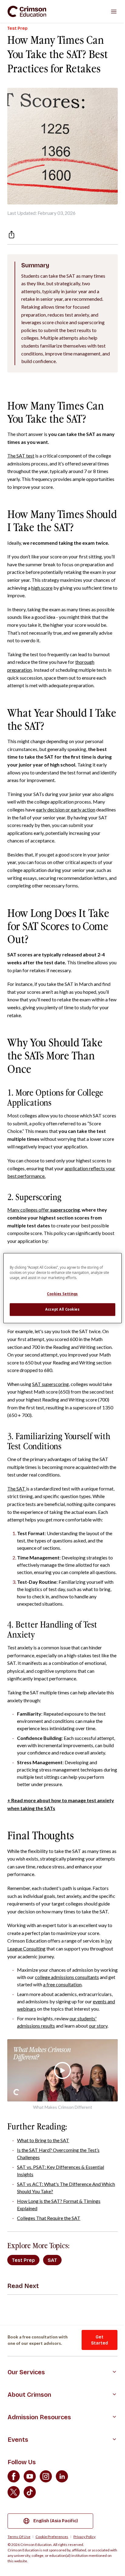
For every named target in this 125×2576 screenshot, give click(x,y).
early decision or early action (66, 810)
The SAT (17, 1489)
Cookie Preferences (52, 2537)
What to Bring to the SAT (43, 2140)
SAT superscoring (51, 1384)
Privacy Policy (84, 2537)
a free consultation (62, 1984)
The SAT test (21, 456)
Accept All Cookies (62, 1309)
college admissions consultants (67, 1977)
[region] (62, 1288)
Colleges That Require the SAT (49, 2218)
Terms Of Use (19, 2537)
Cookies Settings (62, 1294)
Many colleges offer (44, 1210)
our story (98, 2026)
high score (42, 588)
